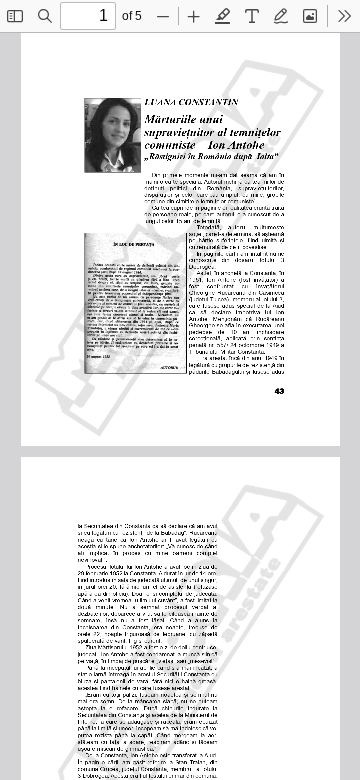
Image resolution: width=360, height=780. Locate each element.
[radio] (223, 16)
